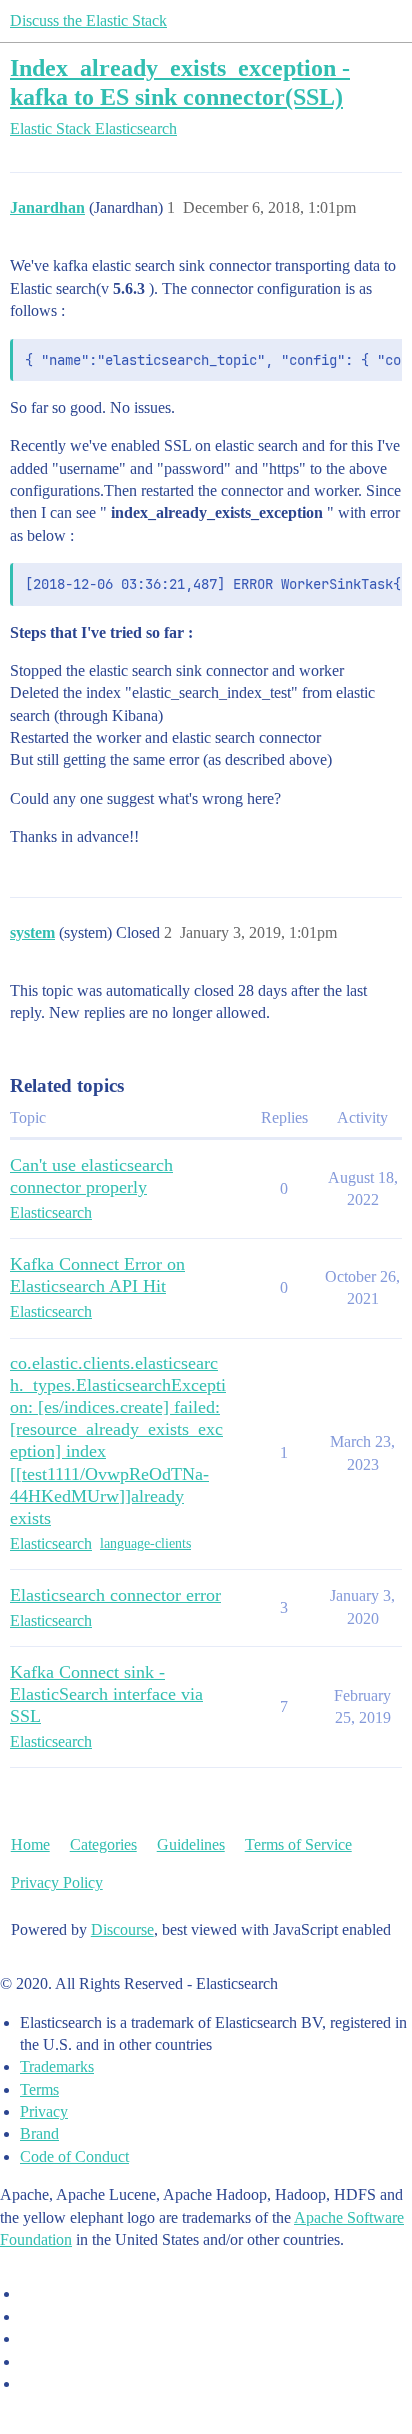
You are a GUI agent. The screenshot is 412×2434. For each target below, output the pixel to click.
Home (30, 1844)
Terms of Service (298, 1844)
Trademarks (57, 2066)
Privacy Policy (57, 1882)
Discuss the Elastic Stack (88, 20)
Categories (103, 1844)
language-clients (145, 1543)
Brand (39, 2133)
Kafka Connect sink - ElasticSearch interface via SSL (106, 1694)
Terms (39, 2089)
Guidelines (191, 1844)
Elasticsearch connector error (115, 1595)
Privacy (44, 2111)
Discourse (122, 1929)
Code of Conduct (74, 2156)
